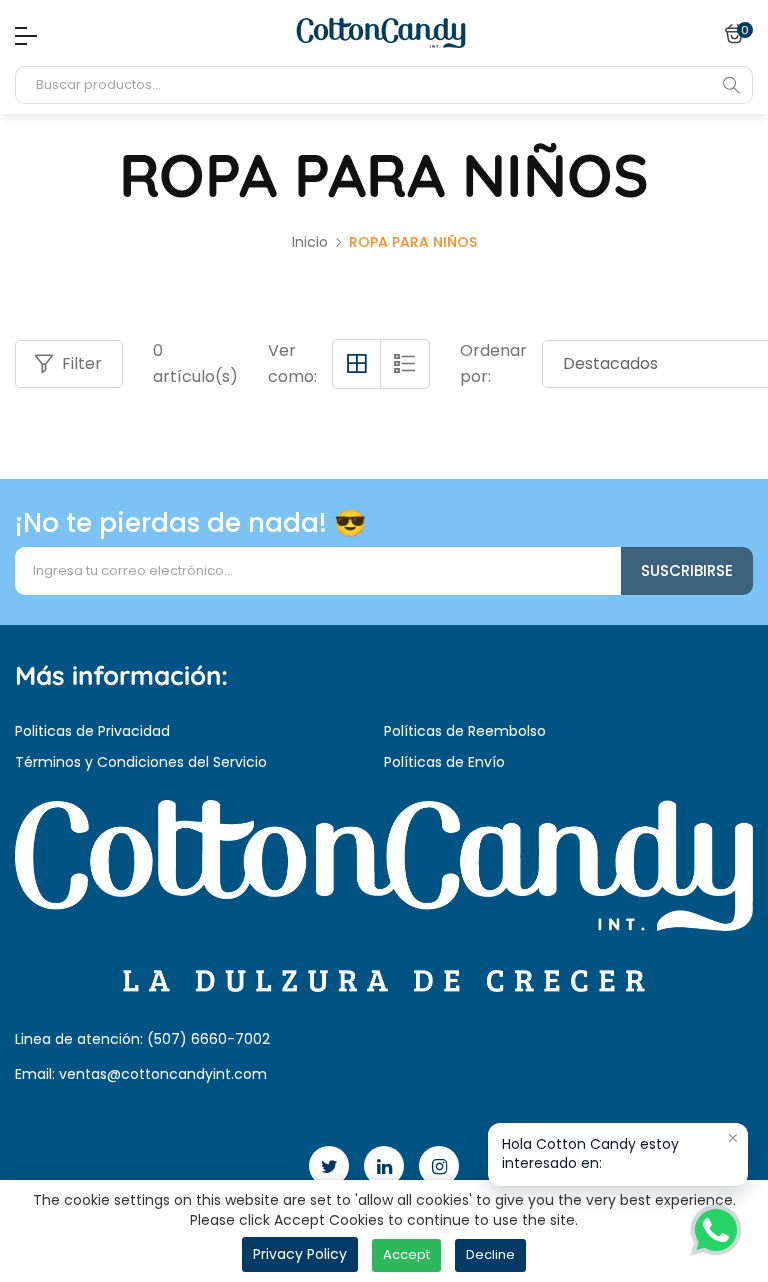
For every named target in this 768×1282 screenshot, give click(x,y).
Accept (406, 1254)
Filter (82, 363)
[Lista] (405, 364)
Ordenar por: (493, 363)
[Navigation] (21, 36)
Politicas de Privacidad (92, 731)
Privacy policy (300, 1254)
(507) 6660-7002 (208, 1039)
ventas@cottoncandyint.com (163, 1074)
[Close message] (733, 1138)
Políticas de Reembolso (465, 731)
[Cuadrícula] (357, 364)
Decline (490, 1254)
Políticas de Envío (444, 762)
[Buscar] (731, 85)
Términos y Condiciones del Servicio (141, 762)
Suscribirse (687, 570)
